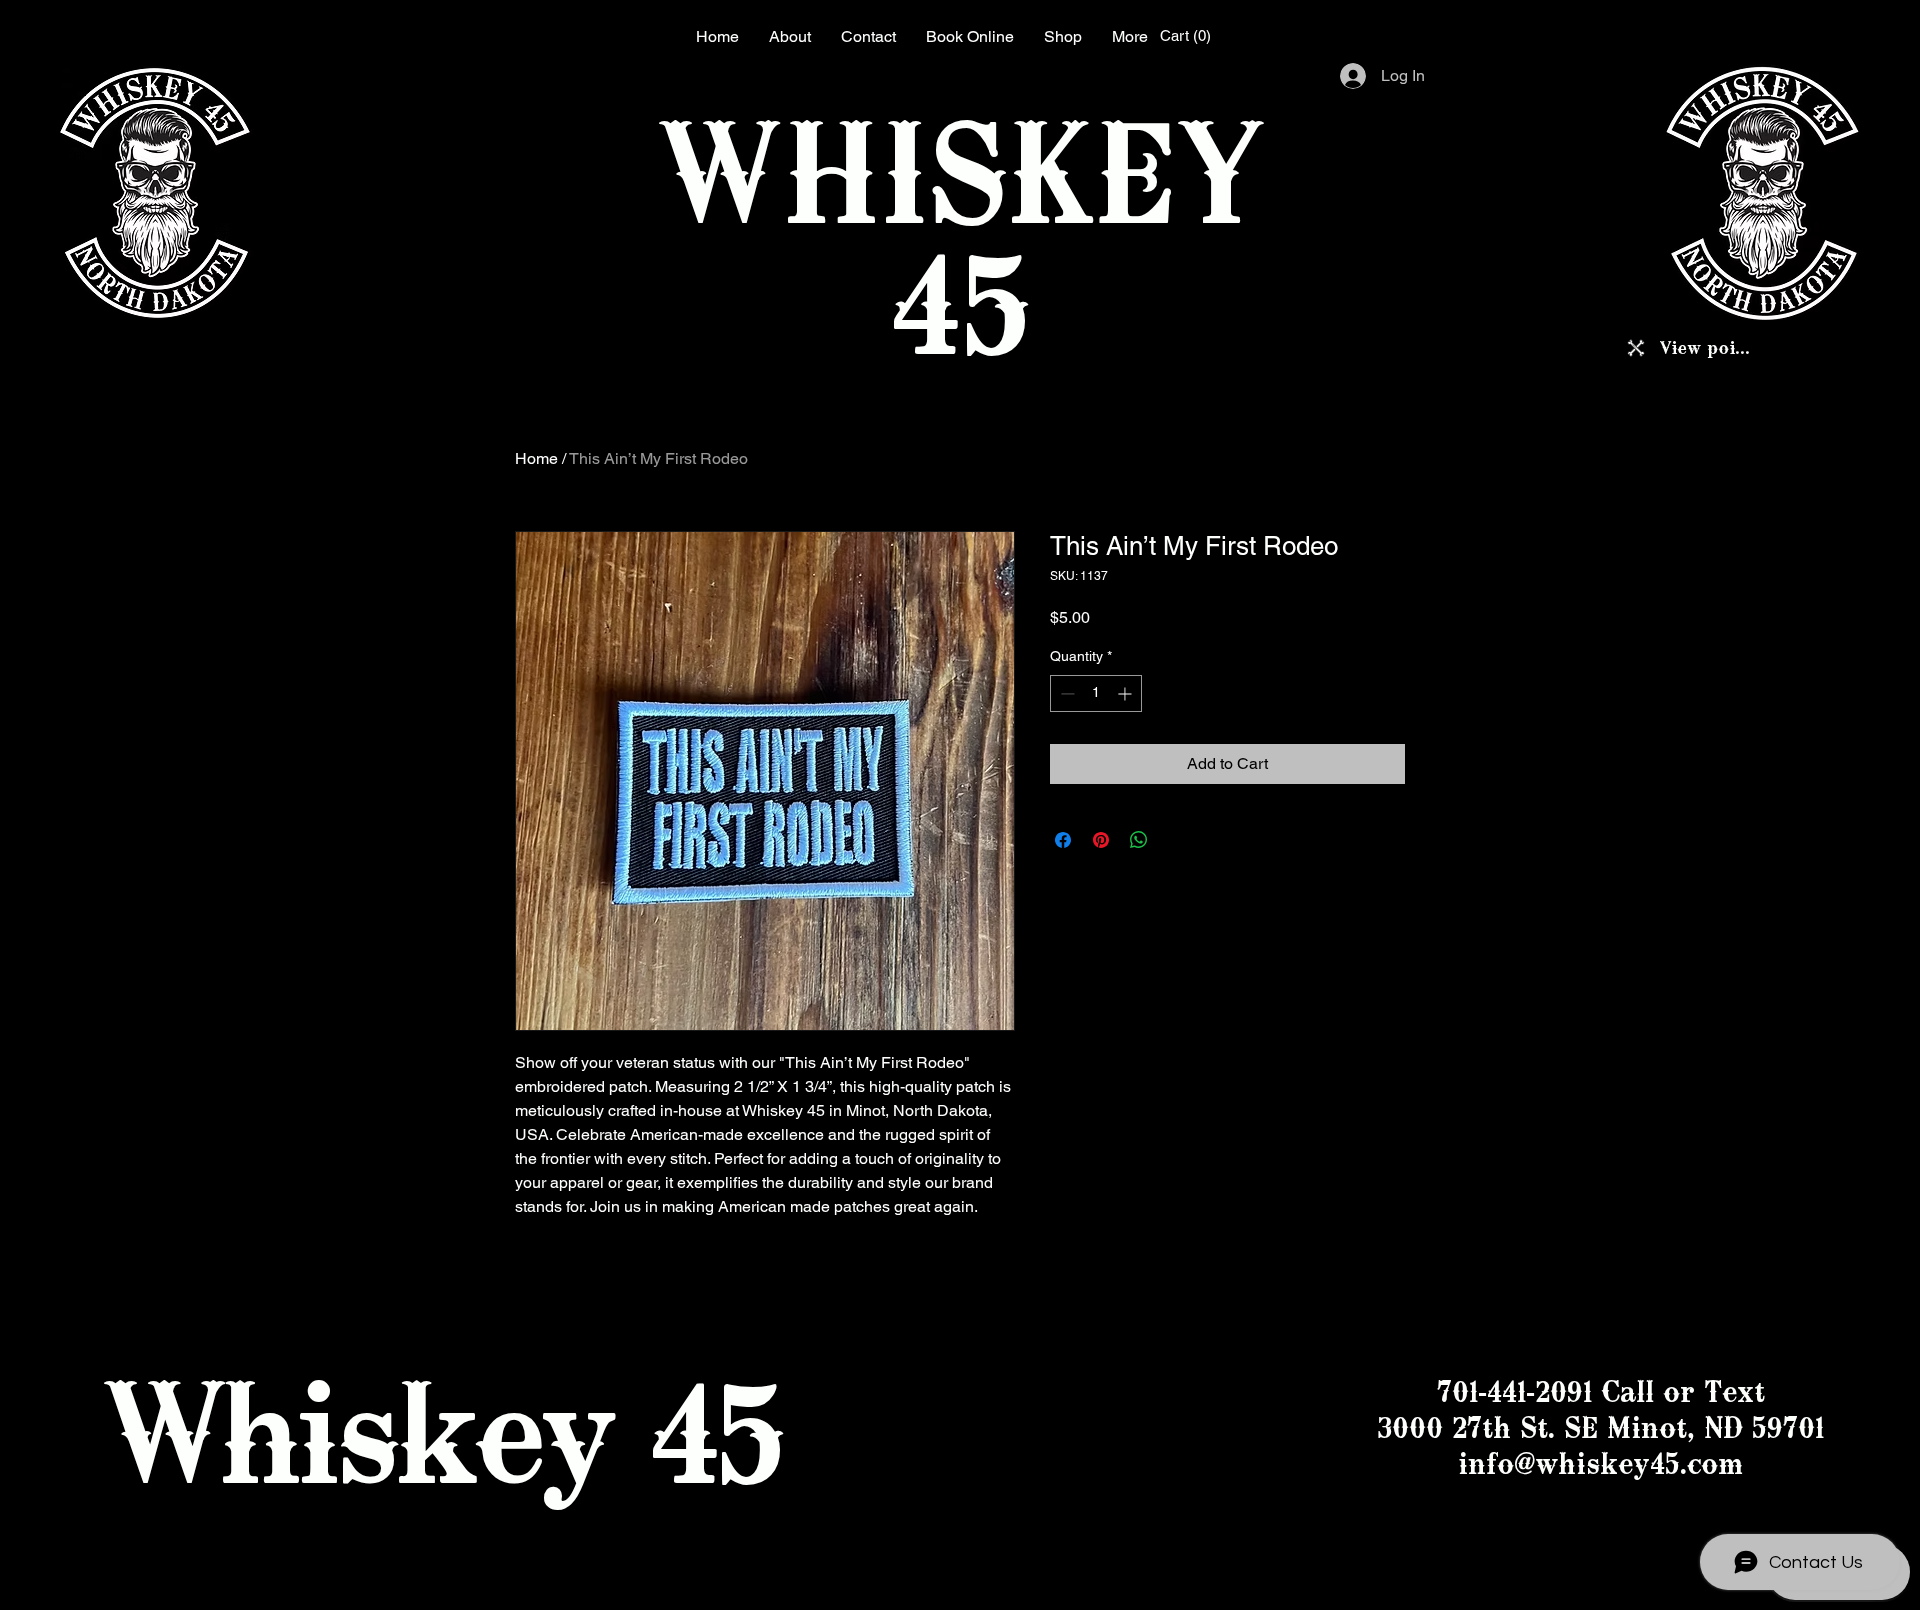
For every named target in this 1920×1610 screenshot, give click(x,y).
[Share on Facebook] (1063, 840)
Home (536, 458)
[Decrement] (1065, 693)
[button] (1188, 36)
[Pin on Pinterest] (1101, 840)
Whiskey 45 (442, 1432)
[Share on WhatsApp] (1139, 840)
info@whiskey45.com (1600, 1463)
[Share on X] (1177, 840)
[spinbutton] (1096, 693)
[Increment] (1126, 693)
